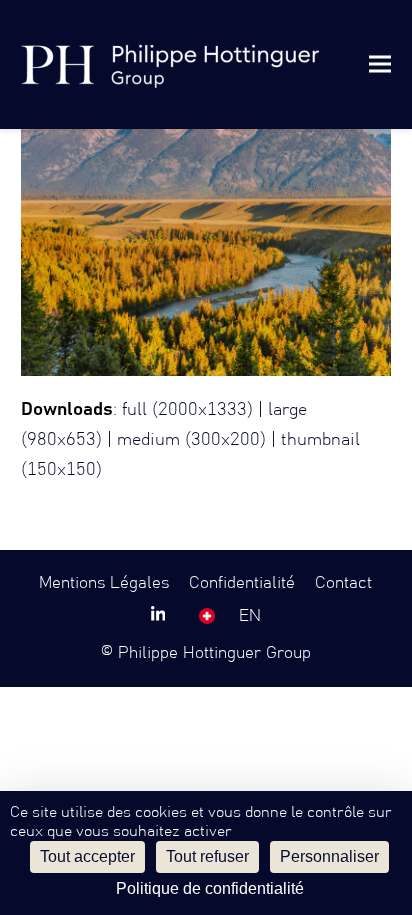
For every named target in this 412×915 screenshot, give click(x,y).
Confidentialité (242, 583)
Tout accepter (87, 856)
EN (250, 616)
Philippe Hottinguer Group (214, 653)
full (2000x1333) (187, 410)
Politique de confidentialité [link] (210, 888)
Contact (343, 583)
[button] (380, 64)
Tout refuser (207, 856)
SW (207, 616)
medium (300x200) (191, 440)
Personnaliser (329, 856)
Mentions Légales (104, 583)
